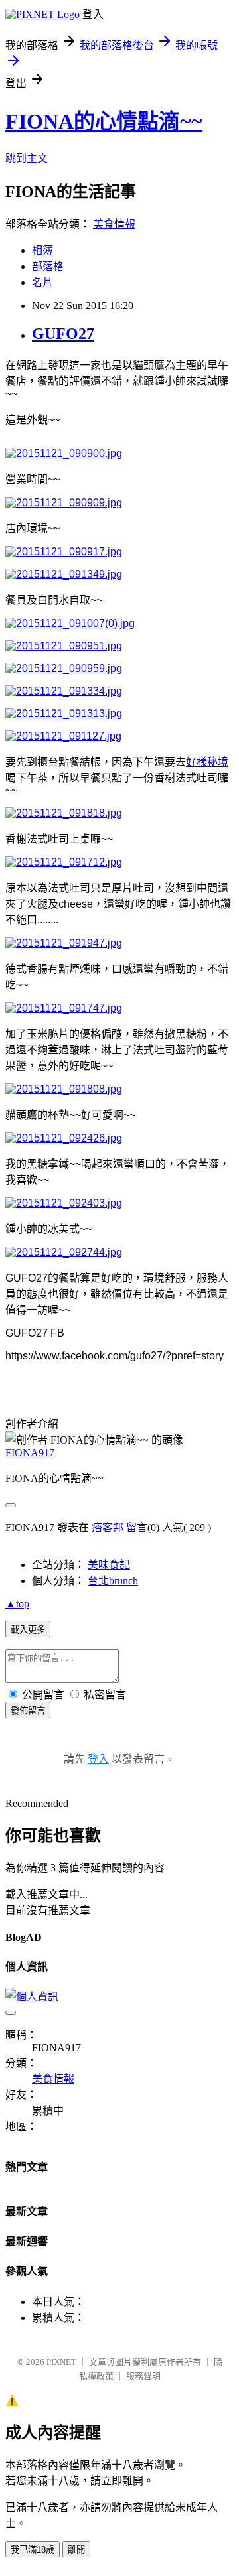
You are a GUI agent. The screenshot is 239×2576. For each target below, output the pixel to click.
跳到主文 (27, 158)
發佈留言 (28, 1711)
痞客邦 (108, 1527)
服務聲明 (143, 2376)
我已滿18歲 (33, 2550)
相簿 (42, 250)
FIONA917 (30, 1453)
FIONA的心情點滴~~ (104, 121)
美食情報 (114, 224)
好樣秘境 (207, 762)
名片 (42, 282)
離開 (76, 2550)
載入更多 (28, 1630)
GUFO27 (63, 334)
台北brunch (113, 1581)
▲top (17, 1604)
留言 (137, 1527)
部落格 (48, 266)
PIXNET (61, 2362)
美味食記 (109, 1565)
